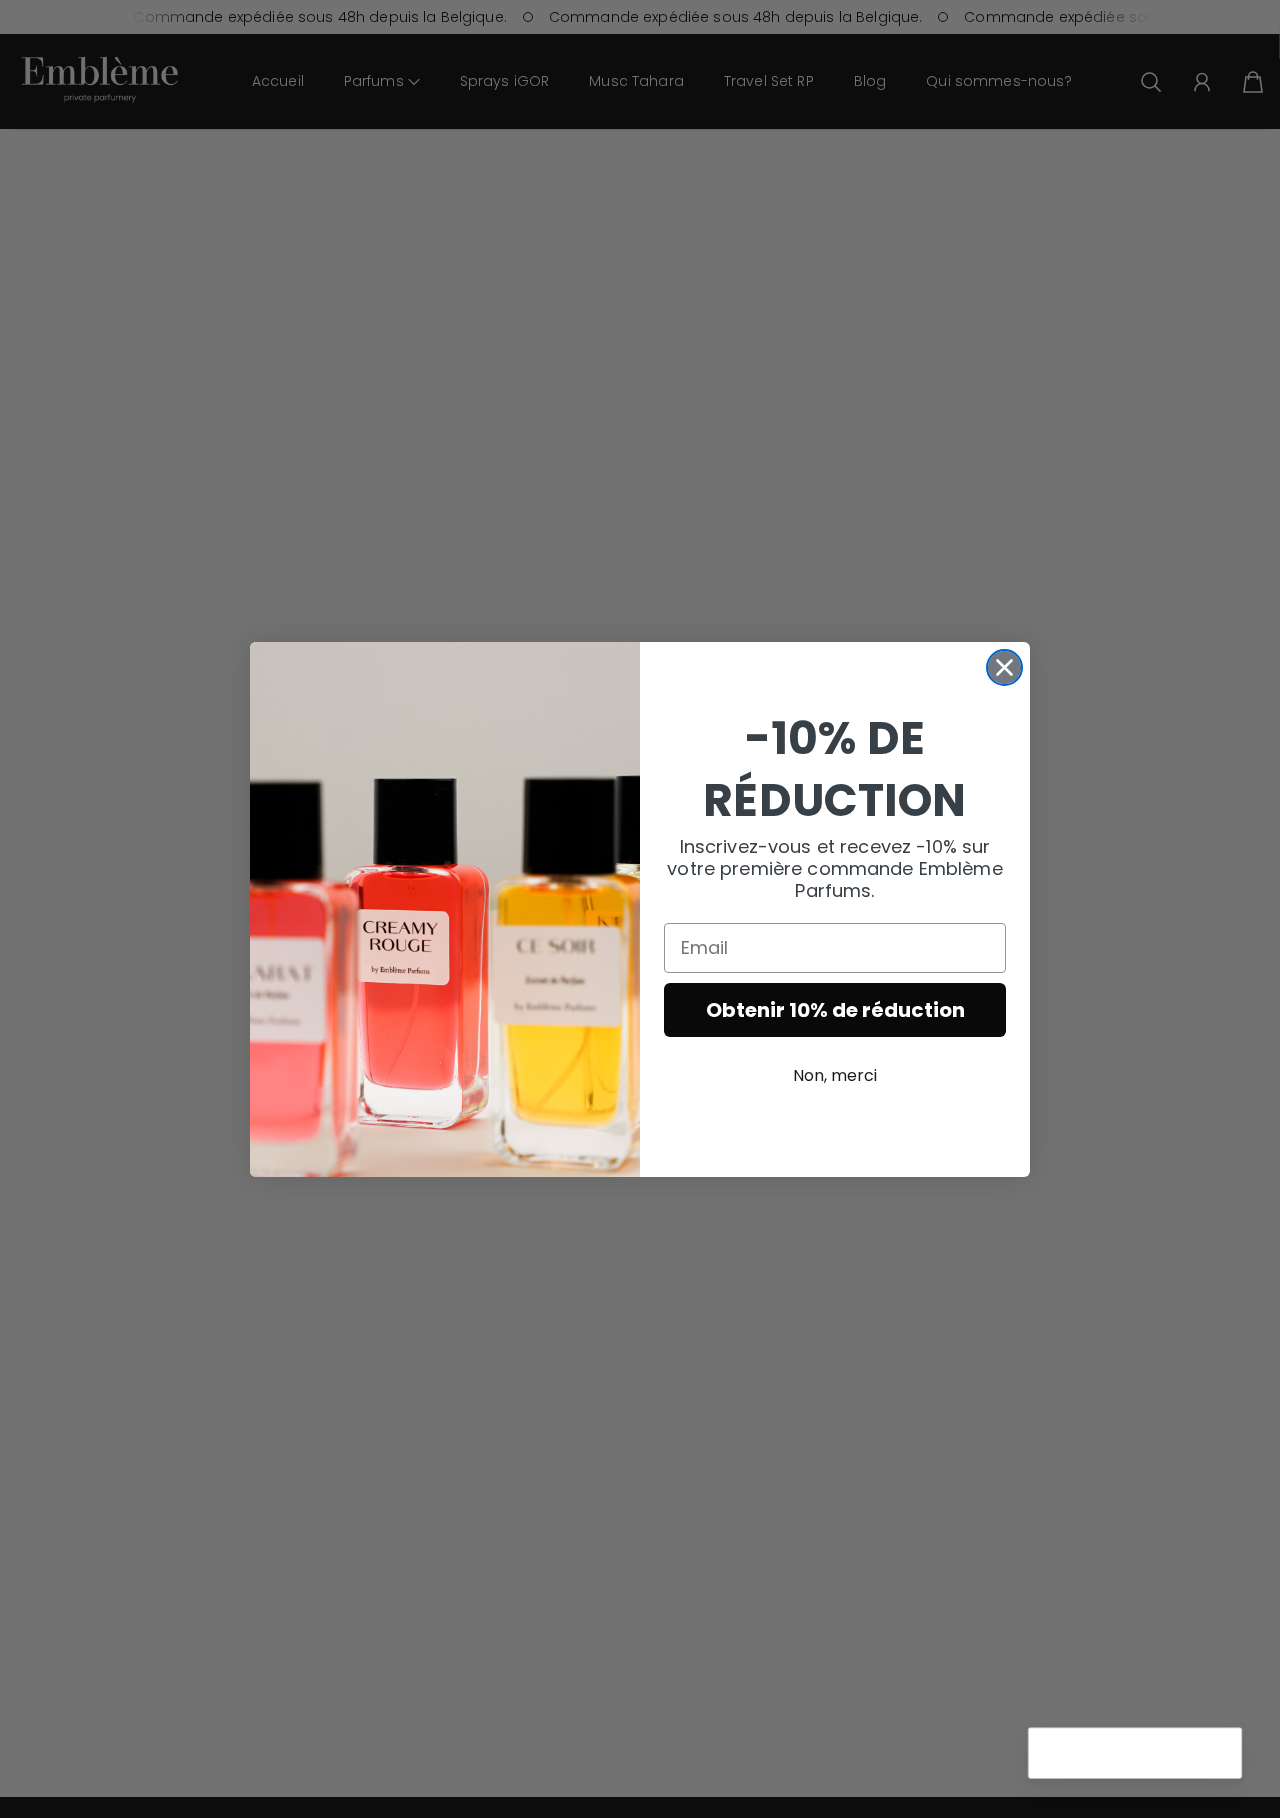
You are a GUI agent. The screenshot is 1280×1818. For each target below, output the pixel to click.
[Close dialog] (1004, 667)
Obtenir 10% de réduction (835, 1010)
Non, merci (835, 1075)
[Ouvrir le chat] (1216, 1754)
